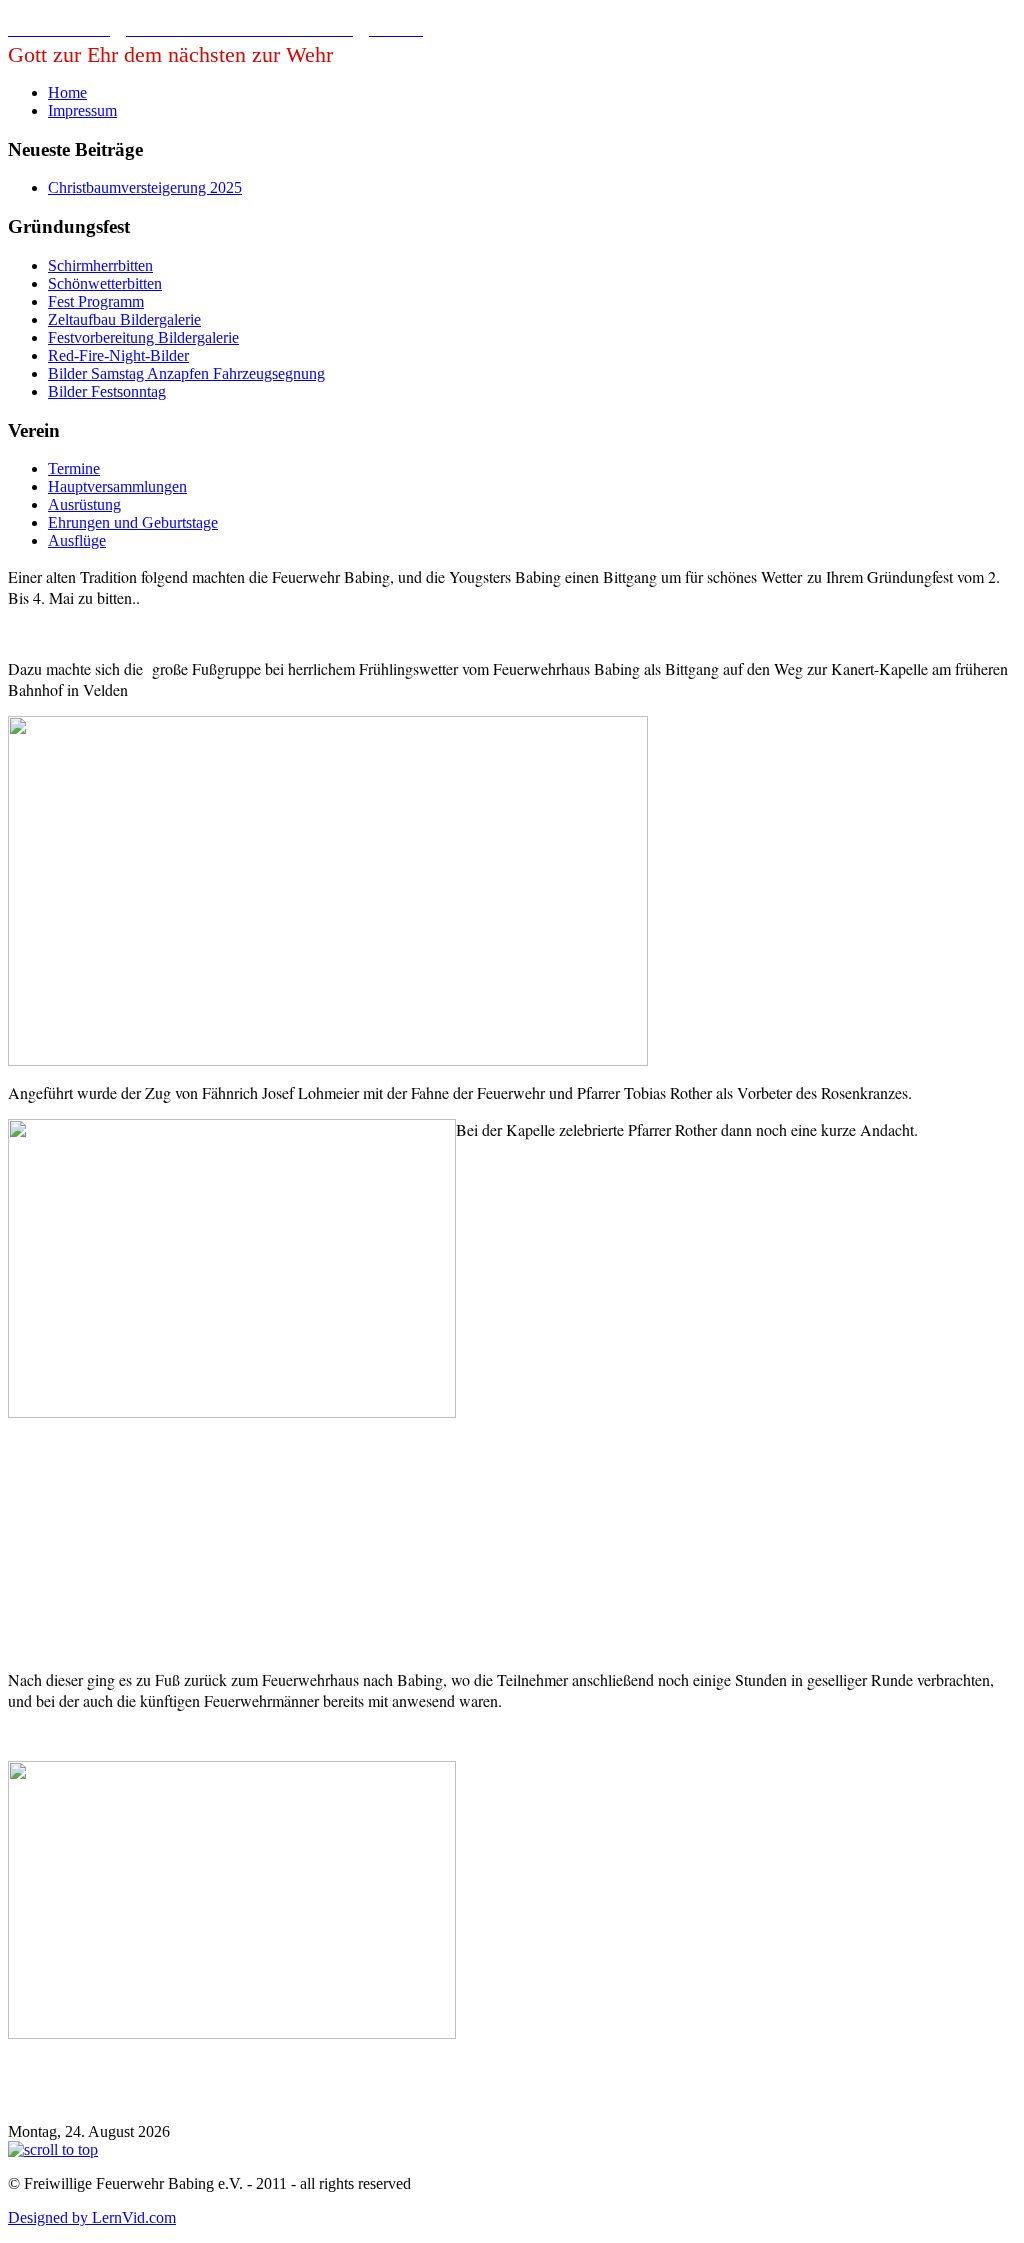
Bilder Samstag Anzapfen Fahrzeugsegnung (186, 373)
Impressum (82, 110)
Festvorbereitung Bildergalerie (143, 337)
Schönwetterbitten (105, 283)
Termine (74, 468)
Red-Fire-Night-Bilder (118, 355)
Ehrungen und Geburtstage (133, 522)
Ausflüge (77, 540)
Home (67, 92)
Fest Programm (96, 301)
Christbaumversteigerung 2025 (145, 187)
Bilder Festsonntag (107, 391)
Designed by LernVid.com (92, 2217)
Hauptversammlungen (117, 486)
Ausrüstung (84, 504)
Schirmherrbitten (100, 265)
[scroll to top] (53, 2149)
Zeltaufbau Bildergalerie (124, 319)
